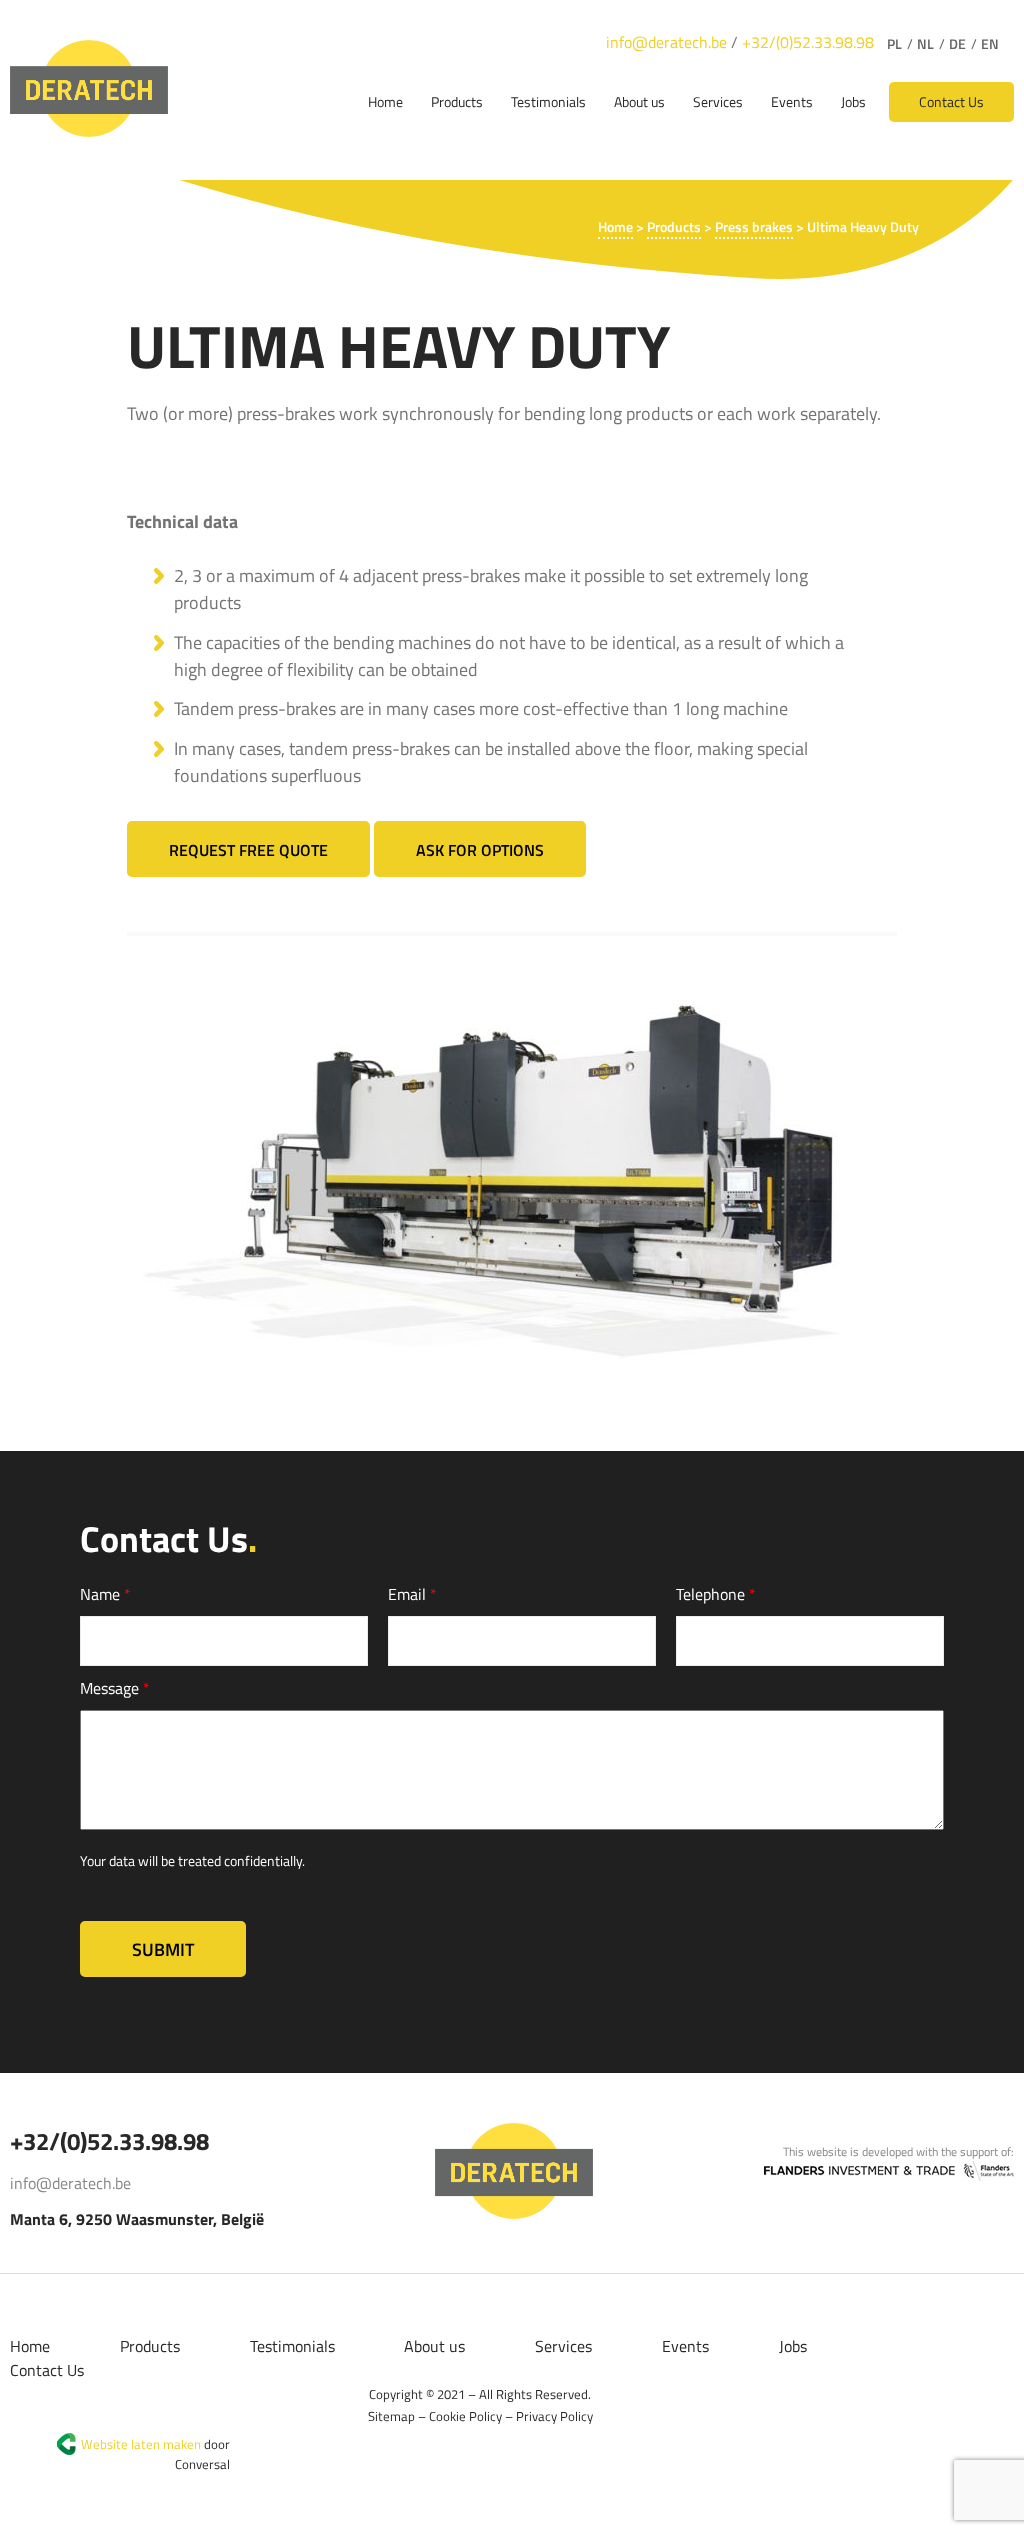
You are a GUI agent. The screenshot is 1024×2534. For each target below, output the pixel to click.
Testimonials (548, 101)
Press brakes (754, 226)
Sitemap (391, 2416)
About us (639, 101)
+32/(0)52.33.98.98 (808, 42)
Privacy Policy (554, 2416)
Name (105, 1594)
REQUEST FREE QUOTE (248, 850)
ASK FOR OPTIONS (480, 850)
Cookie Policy (465, 2416)
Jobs (853, 101)
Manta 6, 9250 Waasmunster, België (137, 2219)
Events (792, 101)
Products (457, 101)
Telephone (716, 1594)
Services (718, 101)
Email (412, 1594)
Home (385, 101)
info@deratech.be (666, 42)
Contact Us (951, 101)
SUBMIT (163, 1949)
